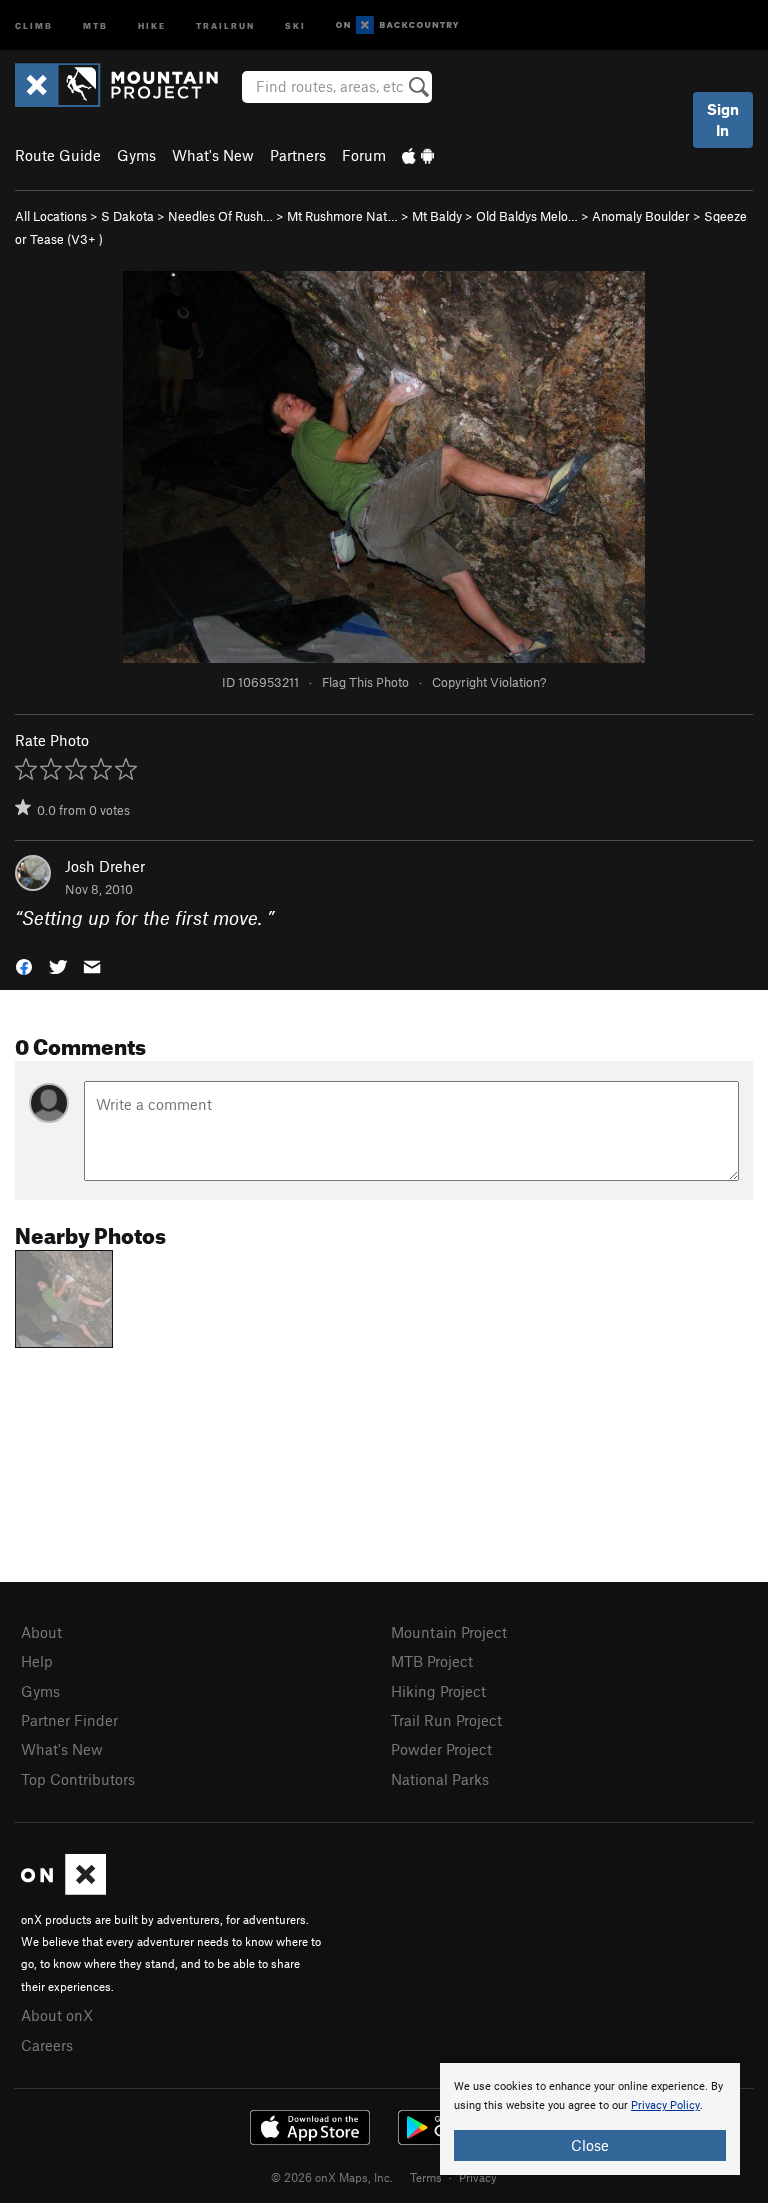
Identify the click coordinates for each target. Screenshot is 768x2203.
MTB (95, 24)
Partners (298, 155)
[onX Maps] (63, 1889)
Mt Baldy (437, 216)
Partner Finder (69, 1720)
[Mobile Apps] (418, 155)
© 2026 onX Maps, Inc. (332, 2177)
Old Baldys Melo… (527, 216)
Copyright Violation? (489, 682)
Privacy (478, 2177)
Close (590, 2145)
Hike (152, 24)
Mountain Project (449, 1632)
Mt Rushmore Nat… (342, 216)
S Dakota (127, 216)
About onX (57, 2015)
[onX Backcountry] (397, 25)
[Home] (126, 85)
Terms (426, 2177)
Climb (34, 24)
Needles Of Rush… (220, 216)
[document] (590, 2119)
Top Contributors (78, 1779)
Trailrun (225, 24)
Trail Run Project (446, 1720)
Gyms (136, 155)
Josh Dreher (105, 866)
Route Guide (58, 155)
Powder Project (441, 1749)
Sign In (723, 119)
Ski (295, 24)
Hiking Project (438, 1691)
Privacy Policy (665, 2105)
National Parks (440, 1779)
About (41, 1632)
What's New (213, 155)
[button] (24, 964)
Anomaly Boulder (641, 216)
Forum (364, 155)
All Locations (51, 216)
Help (37, 1661)
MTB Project (432, 1661)
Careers (47, 2045)
